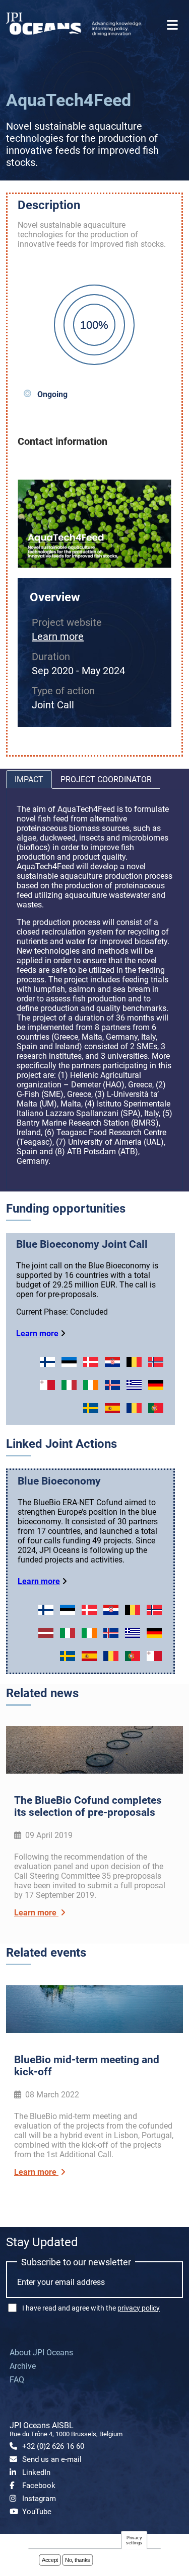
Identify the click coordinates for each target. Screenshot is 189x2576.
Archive (23, 2366)
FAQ (17, 2380)
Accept (50, 2560)
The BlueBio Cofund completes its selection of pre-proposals (88, 1806)
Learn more (58, 636)
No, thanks (78, 2560)
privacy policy (139, 2308)
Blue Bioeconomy (59, 1481)
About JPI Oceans (41, 2353)
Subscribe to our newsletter (76, 2262)
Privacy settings (134, 2540)
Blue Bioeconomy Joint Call (82, 1244)
